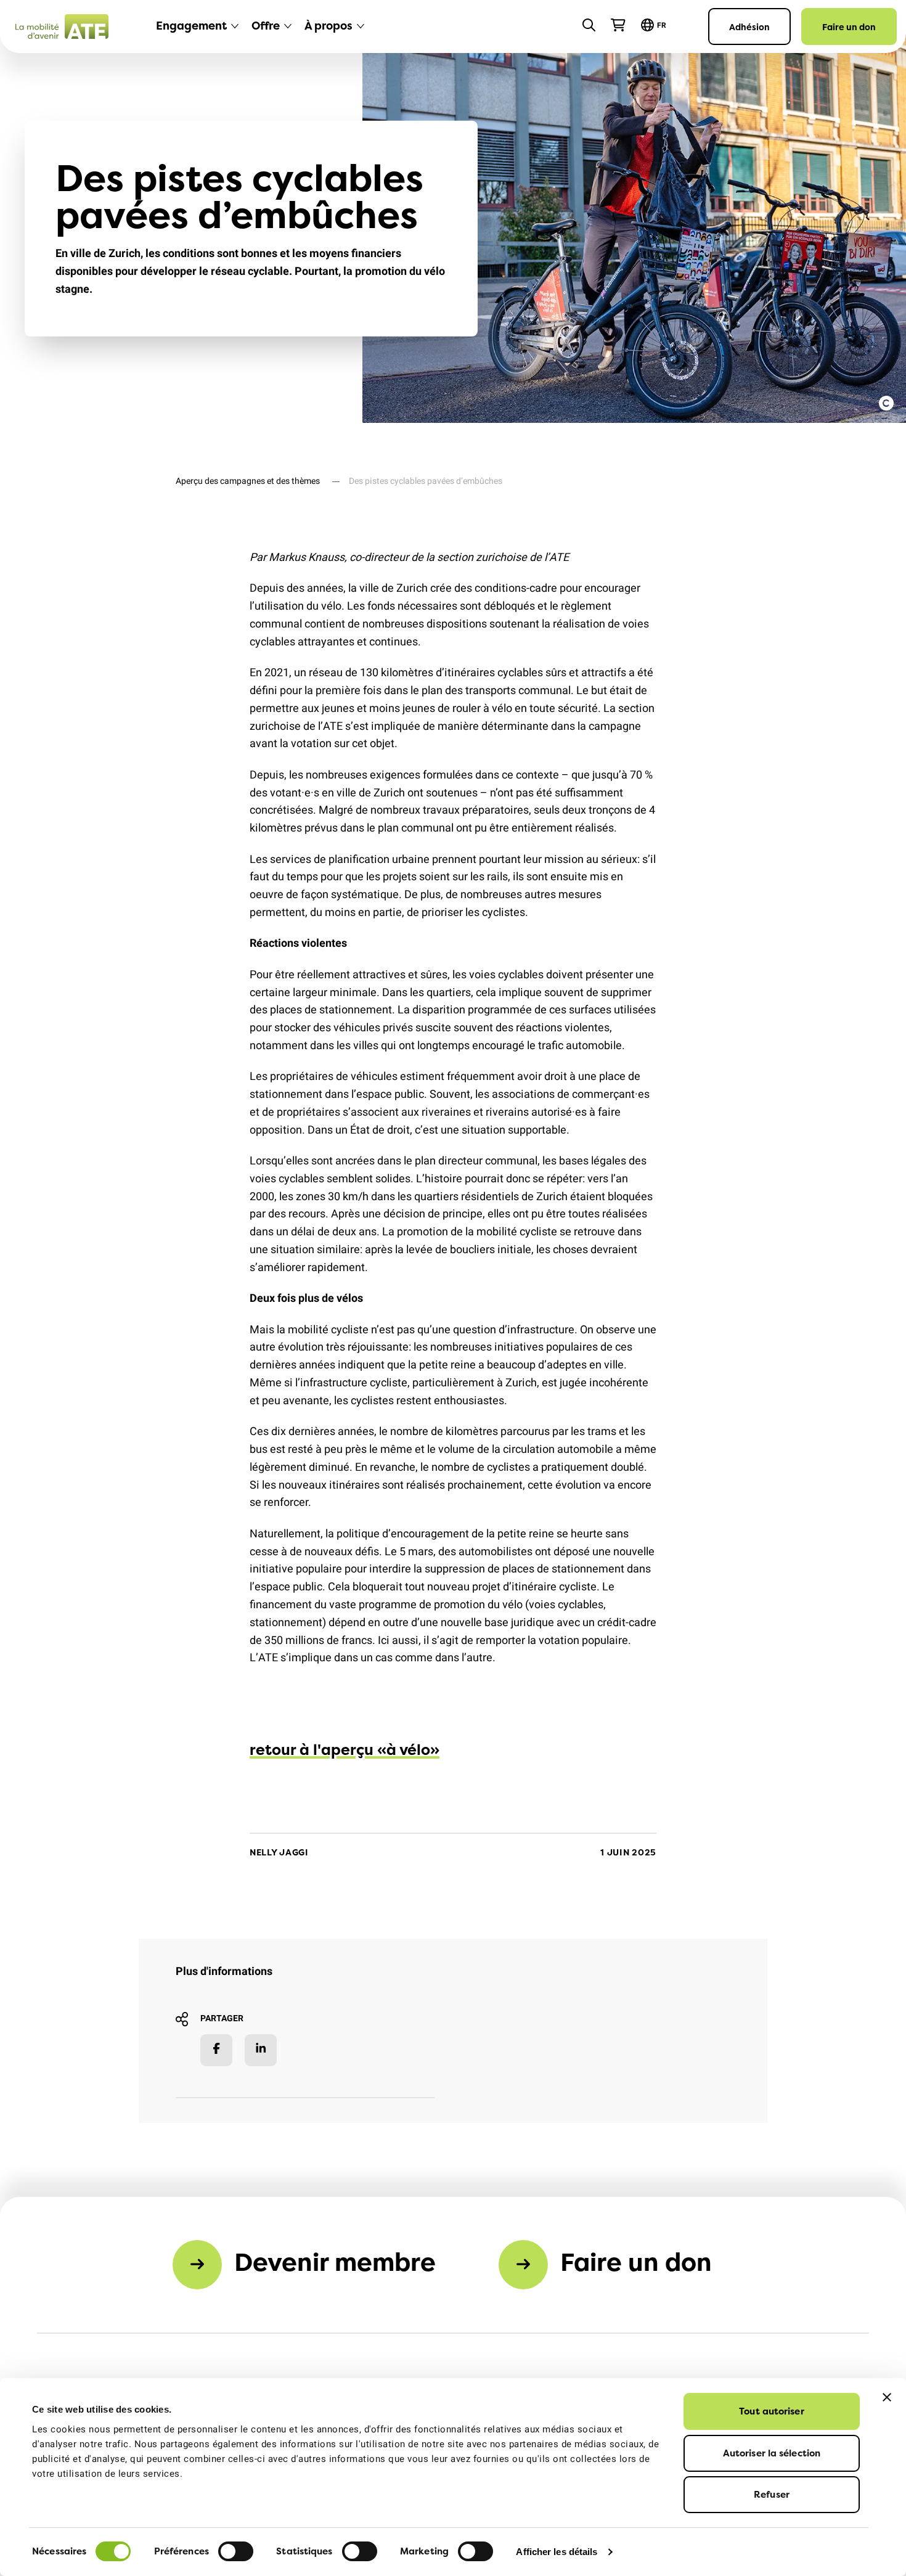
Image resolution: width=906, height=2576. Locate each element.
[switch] (236, 2551)
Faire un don (849, 27)
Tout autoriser (771, 2411)
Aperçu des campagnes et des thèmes (248, 481)
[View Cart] (618, 25)
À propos (329, 26)
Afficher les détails (557, 2552)
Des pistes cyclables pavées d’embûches (426, 481)
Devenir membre (335, 2262)
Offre (266, 26)
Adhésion (749, 27)
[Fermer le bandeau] (887, 2397)
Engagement (191, 26)
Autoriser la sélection (772, 2453)
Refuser (772, 2494)
